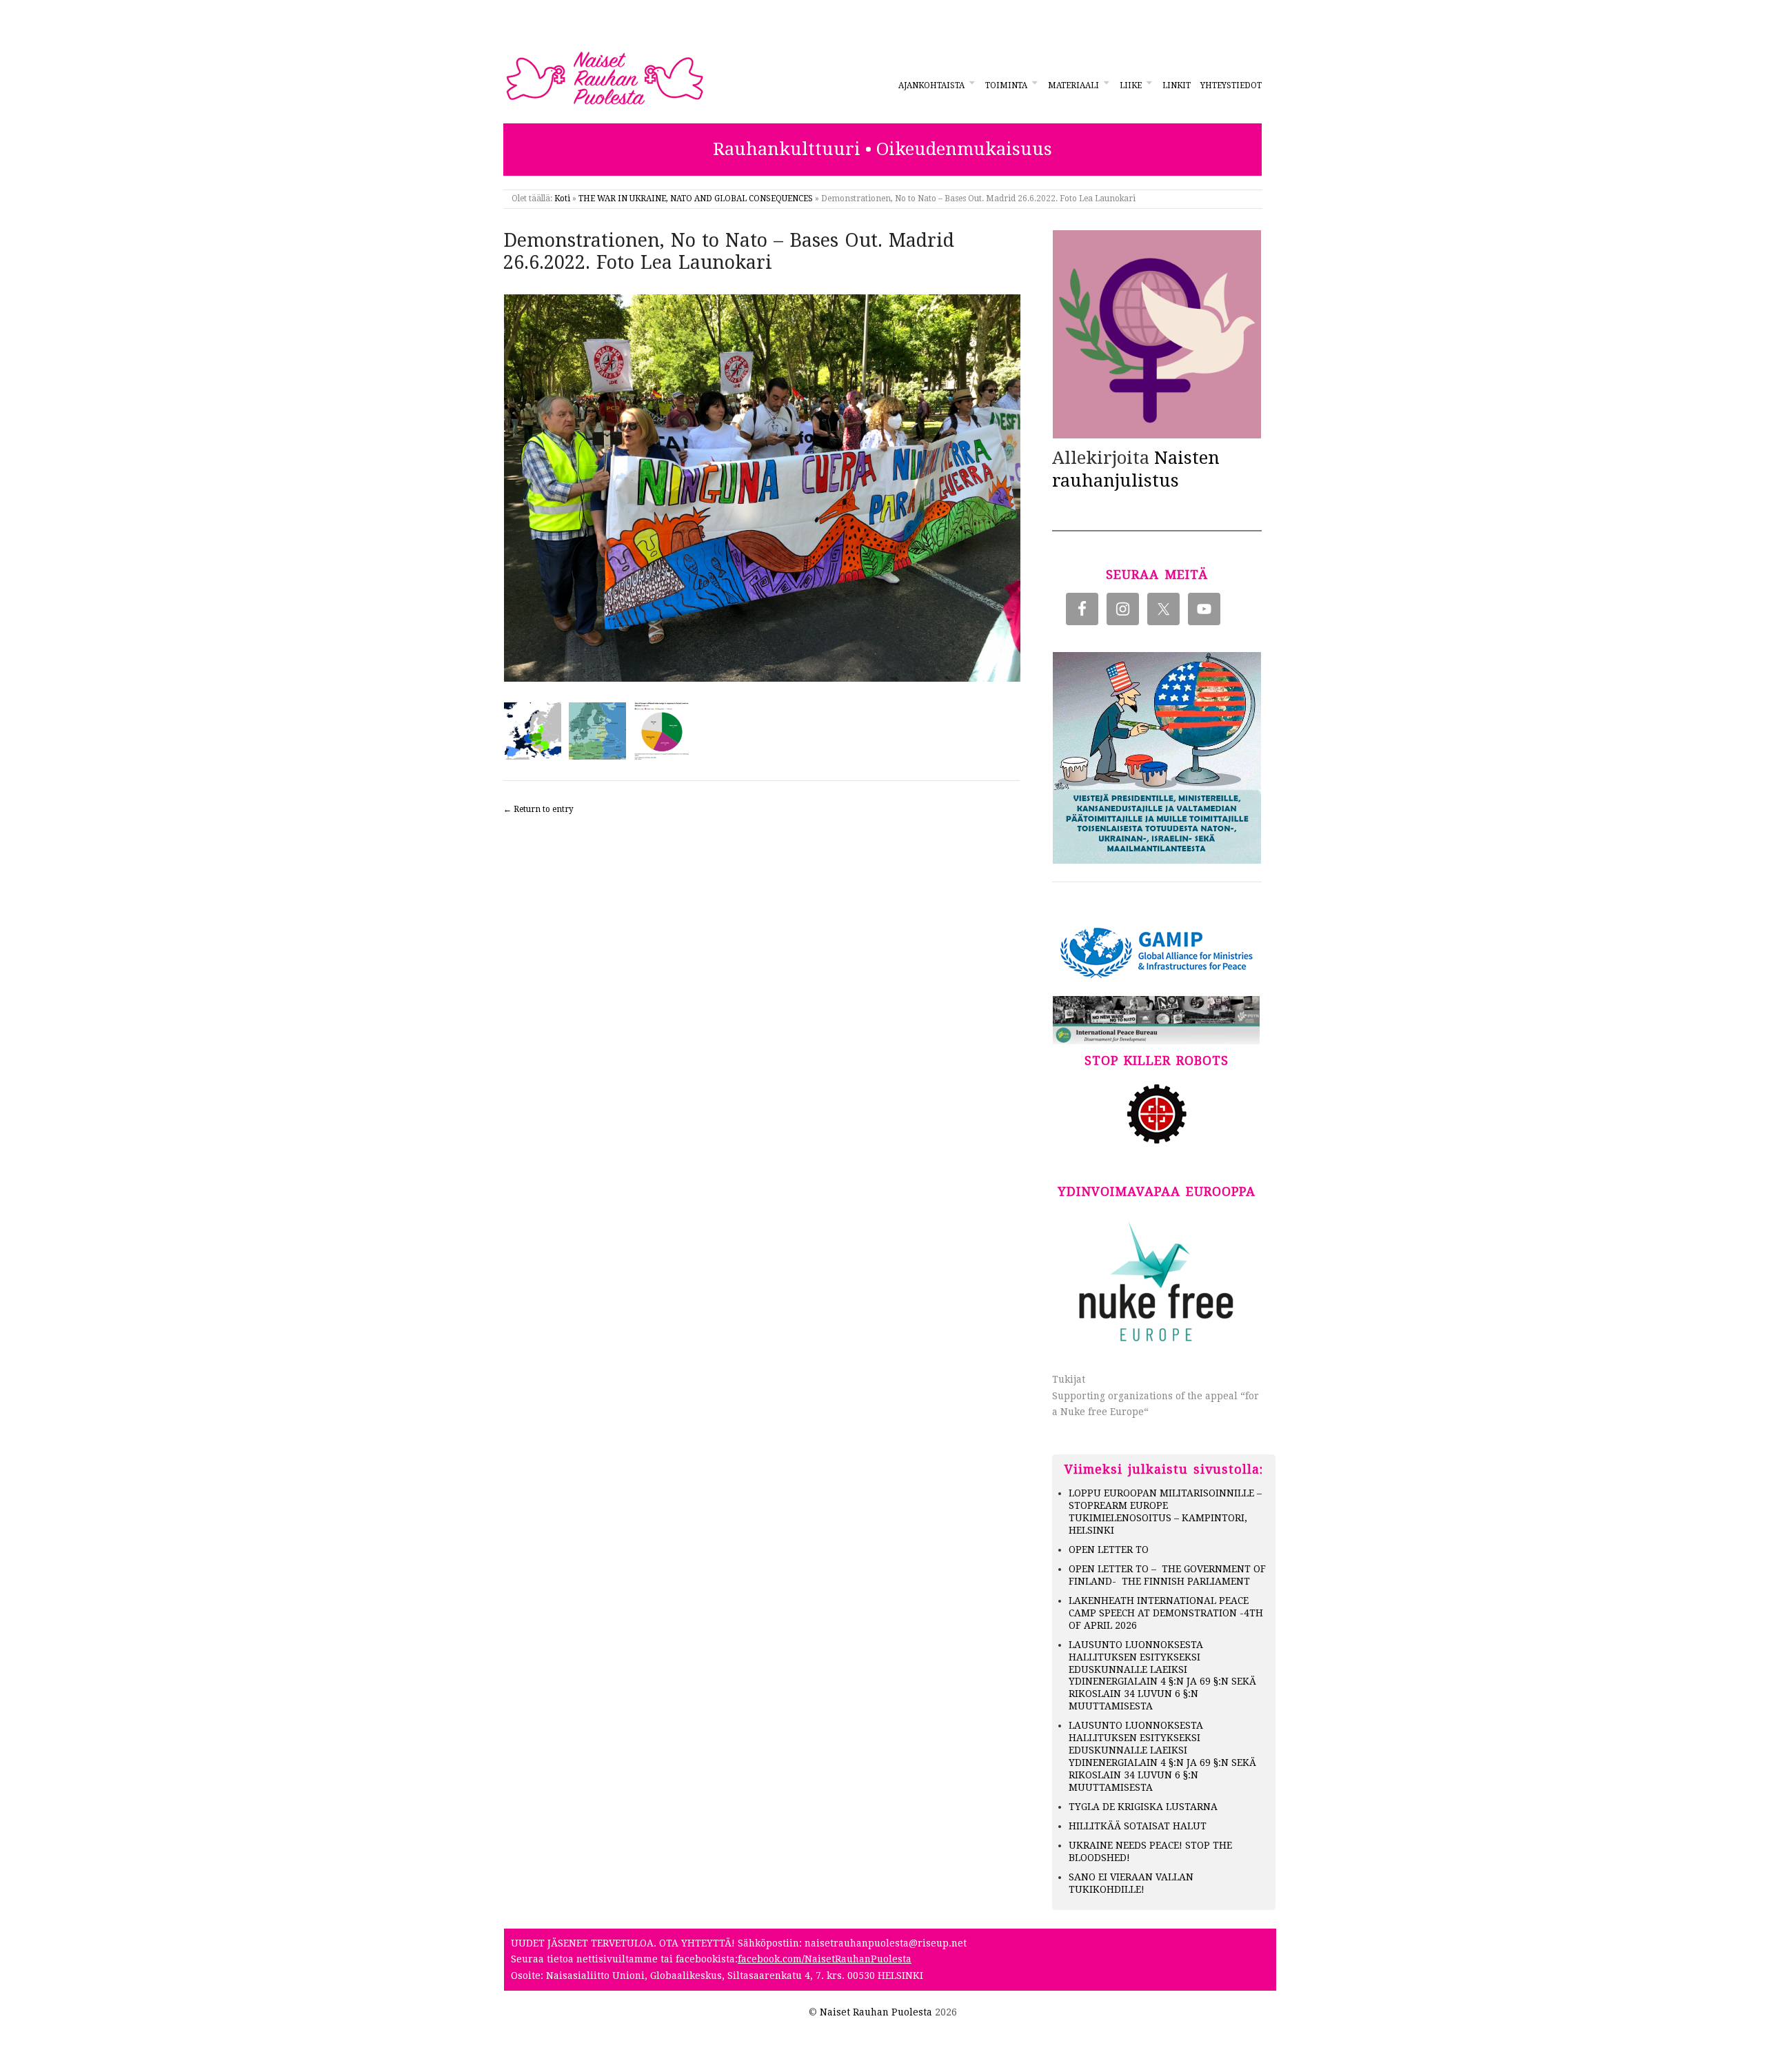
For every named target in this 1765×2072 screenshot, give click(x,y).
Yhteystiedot (1231, 85)
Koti (562, 199)
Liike (1131, 85)
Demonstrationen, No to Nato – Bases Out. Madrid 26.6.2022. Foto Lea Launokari (729, 252)
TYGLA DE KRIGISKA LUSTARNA (1143, 1807)
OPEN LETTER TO (1109, 1550)
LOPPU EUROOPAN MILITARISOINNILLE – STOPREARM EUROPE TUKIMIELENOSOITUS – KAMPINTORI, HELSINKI (1165, 1512)
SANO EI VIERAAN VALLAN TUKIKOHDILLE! (1131, 1883)
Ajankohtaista (931, 85)
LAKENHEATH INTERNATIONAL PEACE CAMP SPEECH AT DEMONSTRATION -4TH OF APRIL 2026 (1166, 1613)
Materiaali (1073, 85)
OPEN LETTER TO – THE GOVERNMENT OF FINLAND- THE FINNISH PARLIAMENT (1167, 1575)
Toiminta (1006, 85)
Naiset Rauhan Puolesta (876, 2012)
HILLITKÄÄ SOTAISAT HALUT (1138, 1826)
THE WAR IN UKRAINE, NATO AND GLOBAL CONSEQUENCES (696, 199)
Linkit (1177, 85)
